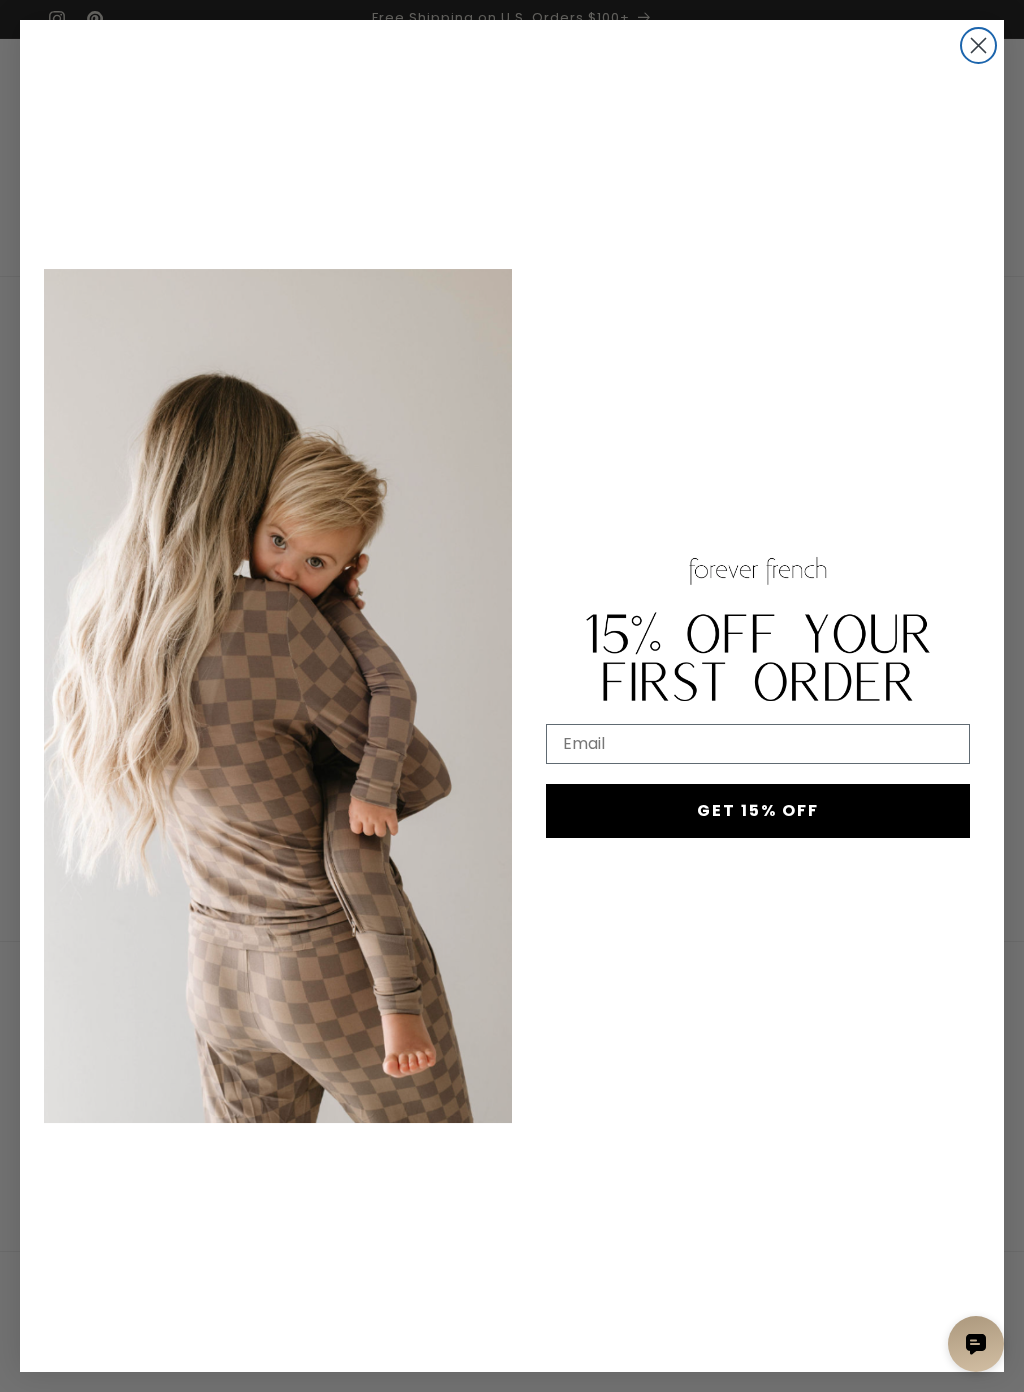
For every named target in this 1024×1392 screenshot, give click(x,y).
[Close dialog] (978, 45)
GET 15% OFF (758, 810)
